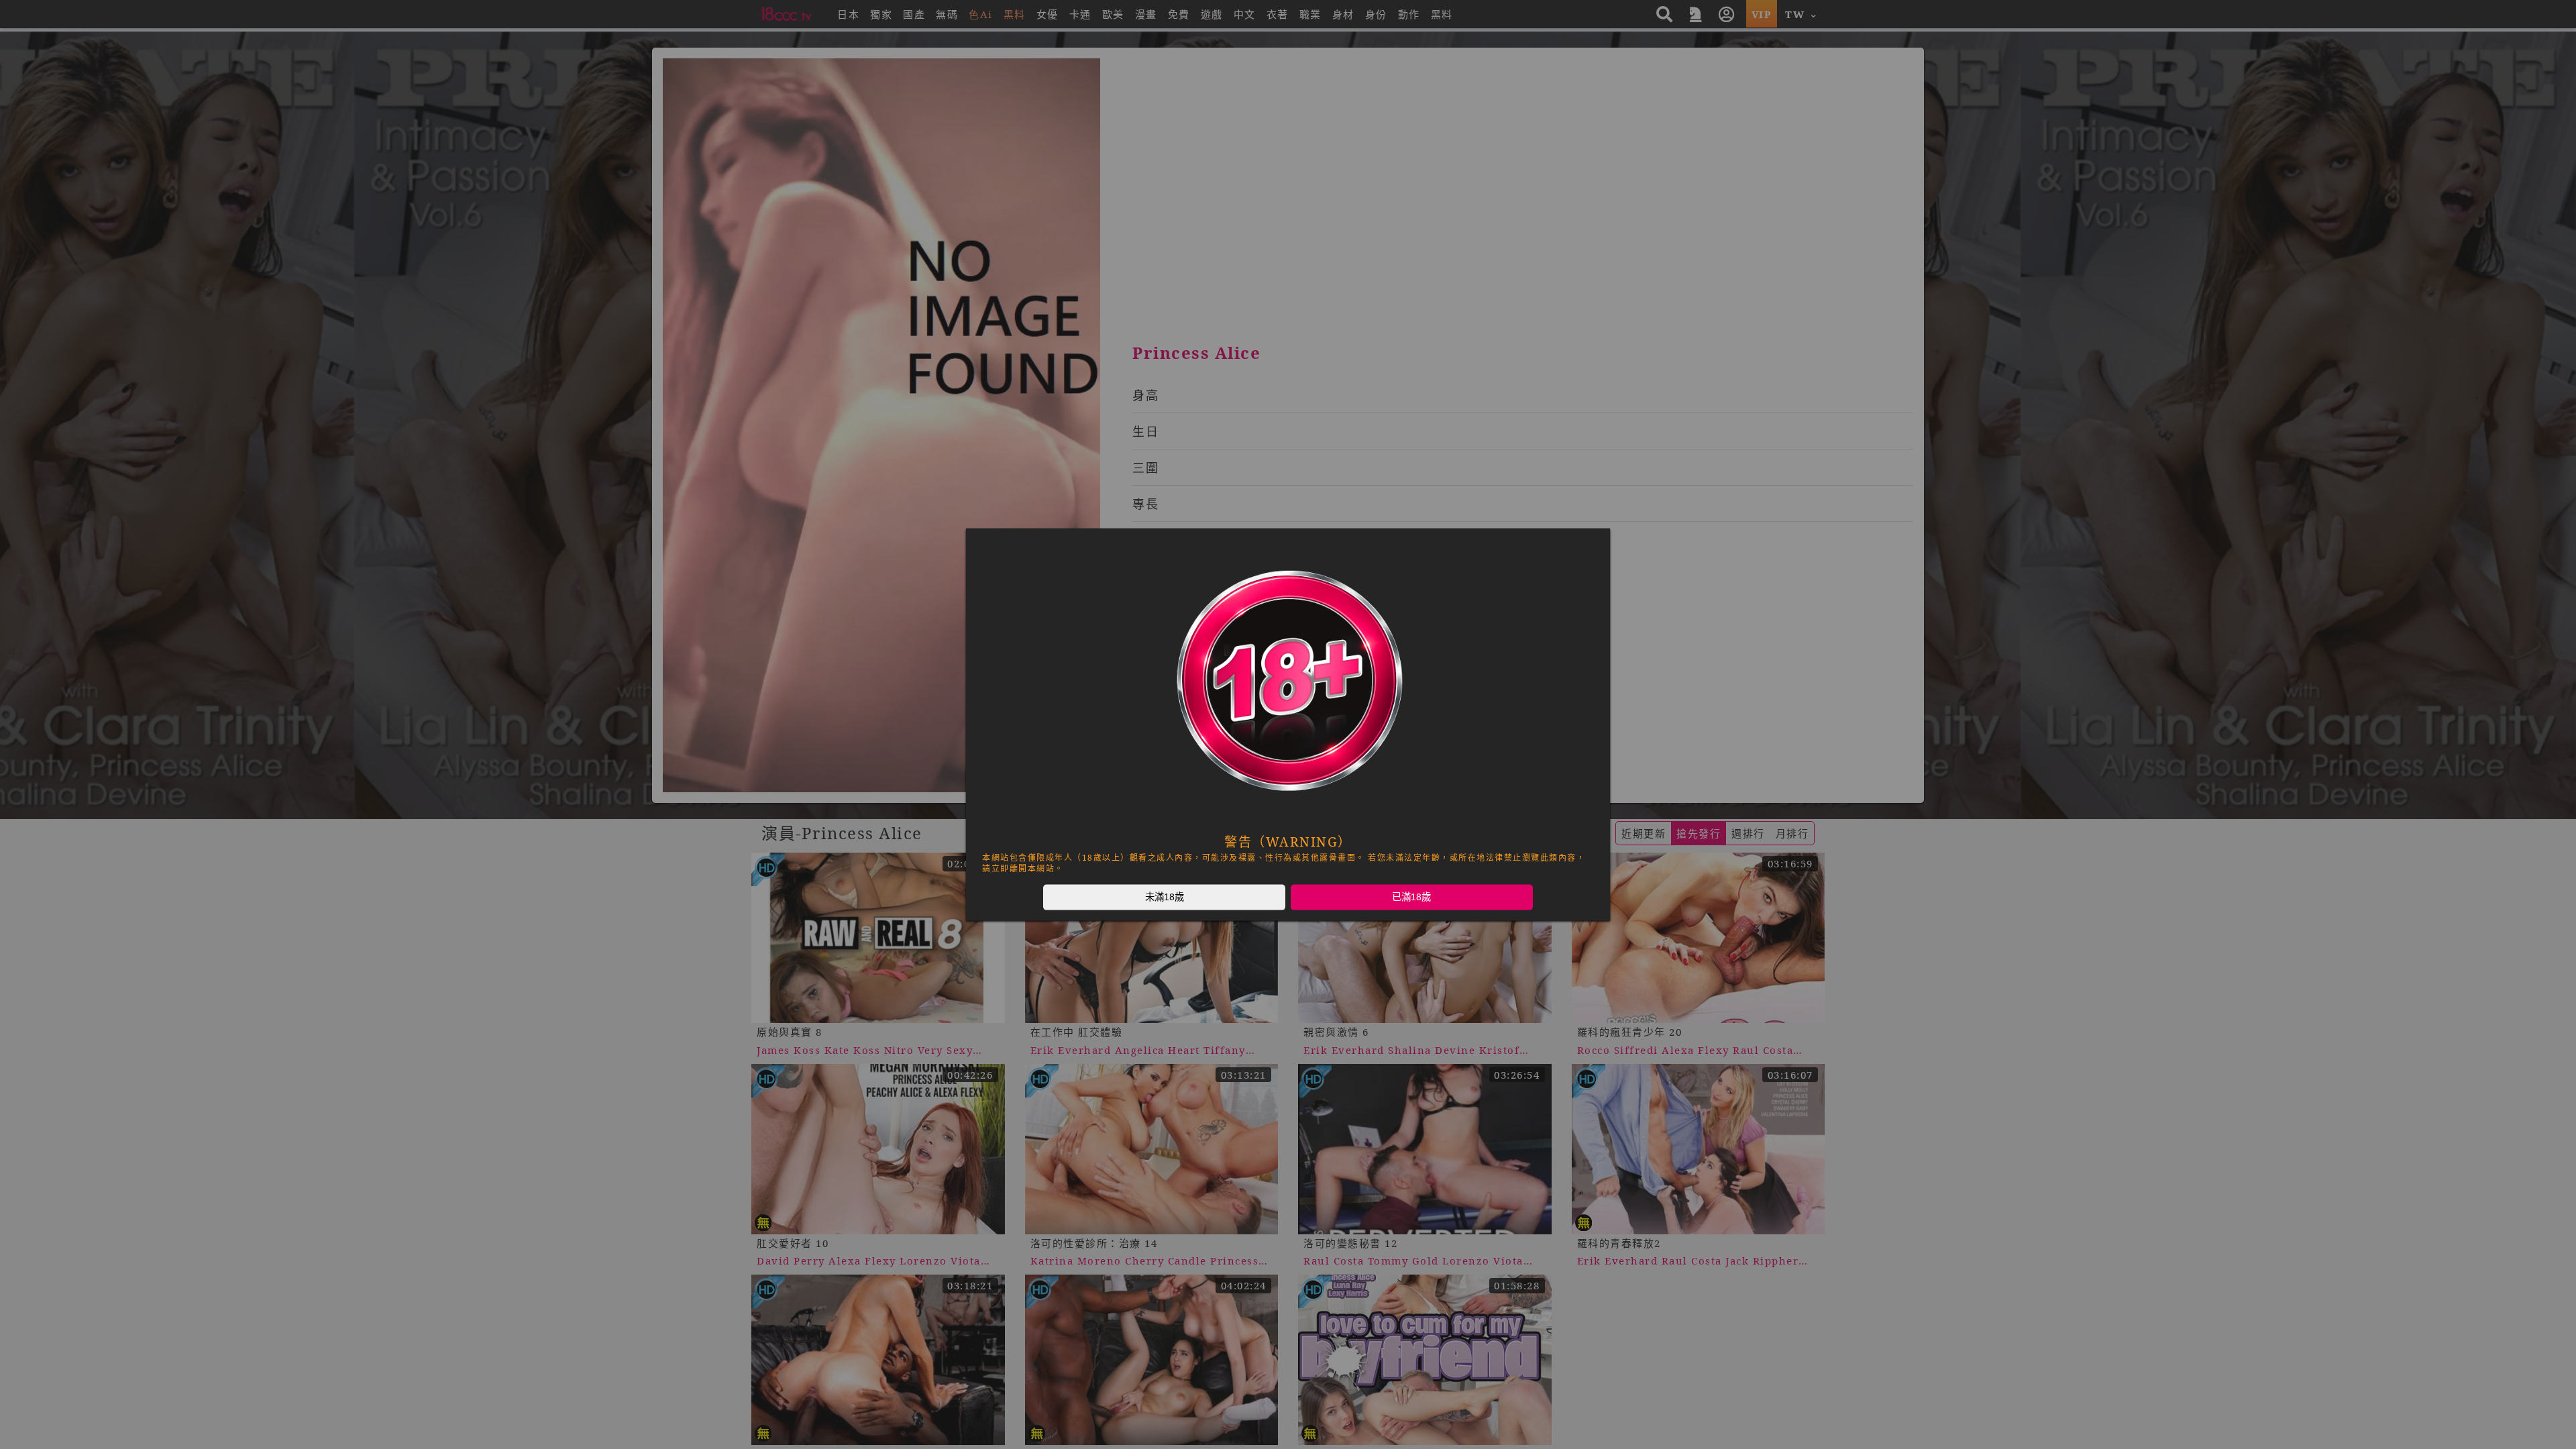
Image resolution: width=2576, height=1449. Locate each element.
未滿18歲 (1165, 897)
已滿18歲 (1411, 897)
